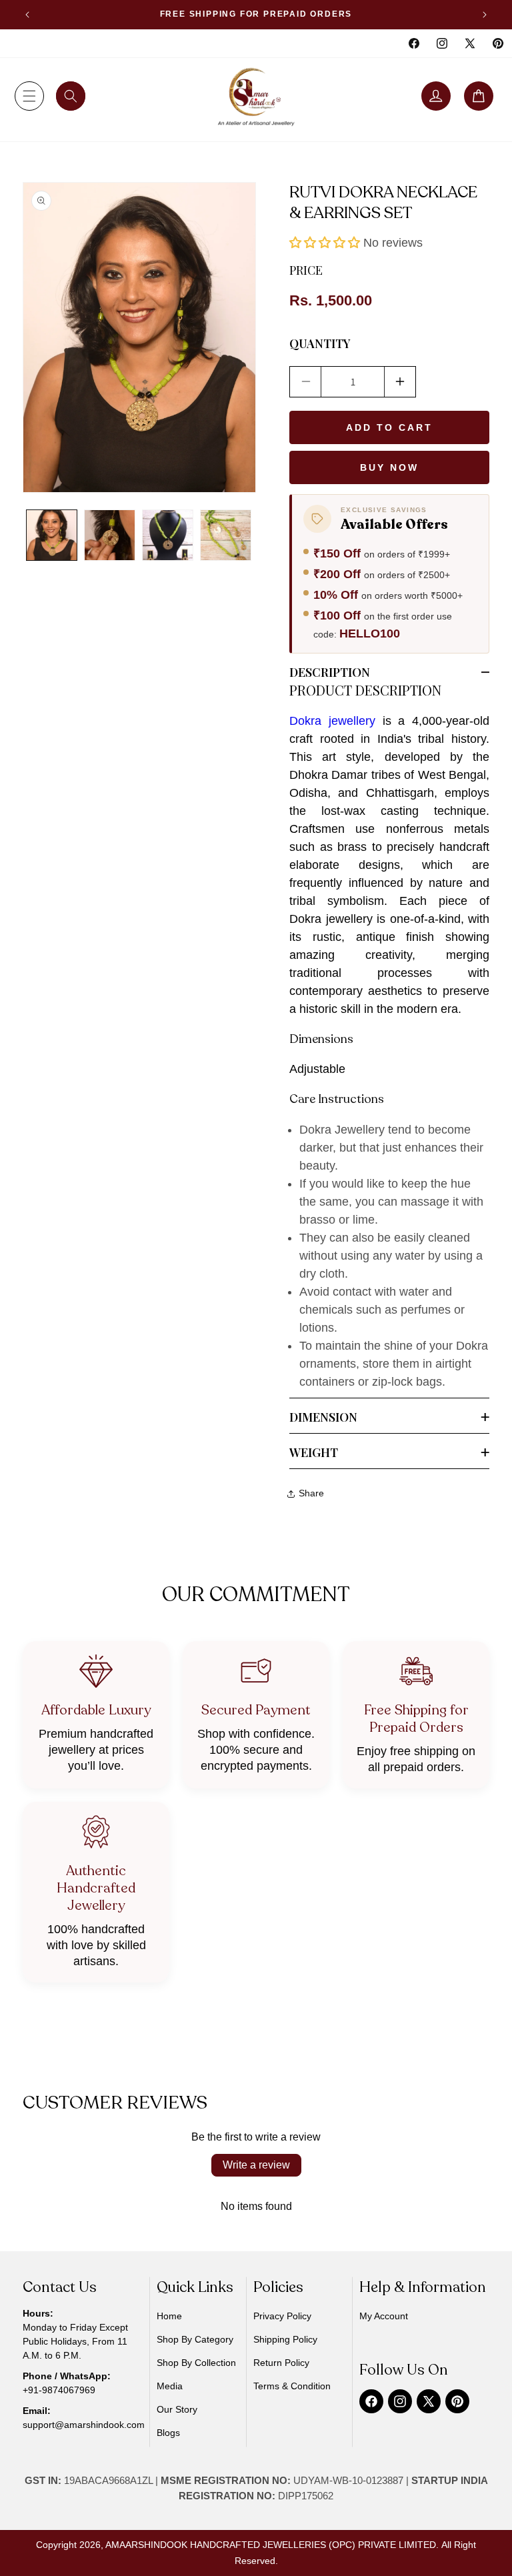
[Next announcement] (485, 15)
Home (169, 2316)
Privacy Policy (282, 2316)
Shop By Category (195, 2339)
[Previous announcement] (27, 15)
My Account (384, 2316)
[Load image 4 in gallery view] (226, 535)
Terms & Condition (292, 2386)
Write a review (256, 2165)
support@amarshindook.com (84, 2425)
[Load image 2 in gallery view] (110, 535)
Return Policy (281, 2363)
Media (170, 2386)
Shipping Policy (285, 2339)
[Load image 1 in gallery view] (52, 535)
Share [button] (311, 1493)
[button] (29, 96)
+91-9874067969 (59, 2390)
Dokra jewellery (332, 721)
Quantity (320, 343)
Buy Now (389, 467)
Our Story (177, 2409)
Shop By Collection (196, 2363)
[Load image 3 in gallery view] (168, 535)
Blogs (168, 2433)
